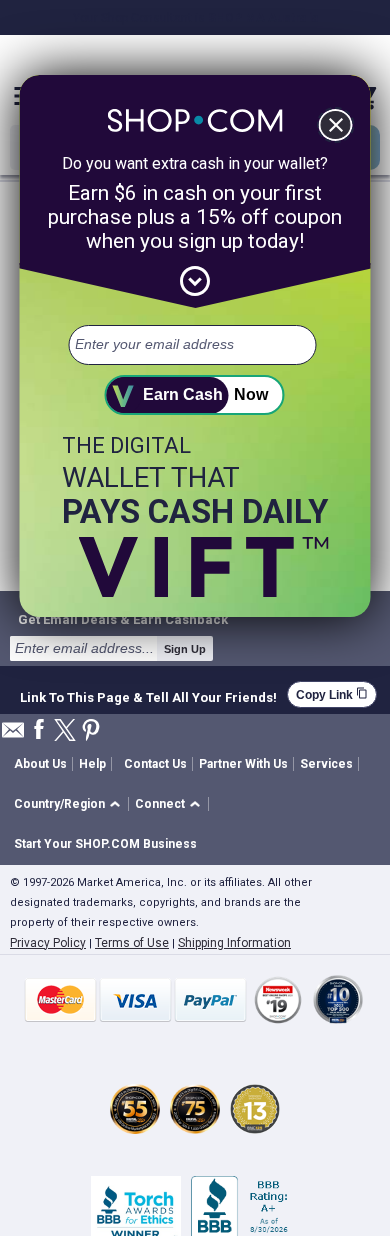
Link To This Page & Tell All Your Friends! (148, 695)
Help (92, 764)
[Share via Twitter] (65, 731)
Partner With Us (243, 764)
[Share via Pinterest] (91, 731)
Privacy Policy (48, 943)
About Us (40, 764)
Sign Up (185, 649)
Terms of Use (132, 943)
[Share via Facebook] (39, 730)
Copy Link (332, 694)
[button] (70, 804)
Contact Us (155, 764)
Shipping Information (234, 943)
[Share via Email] (13, 735)
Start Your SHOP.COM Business (105, 844)
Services (326, 764)
